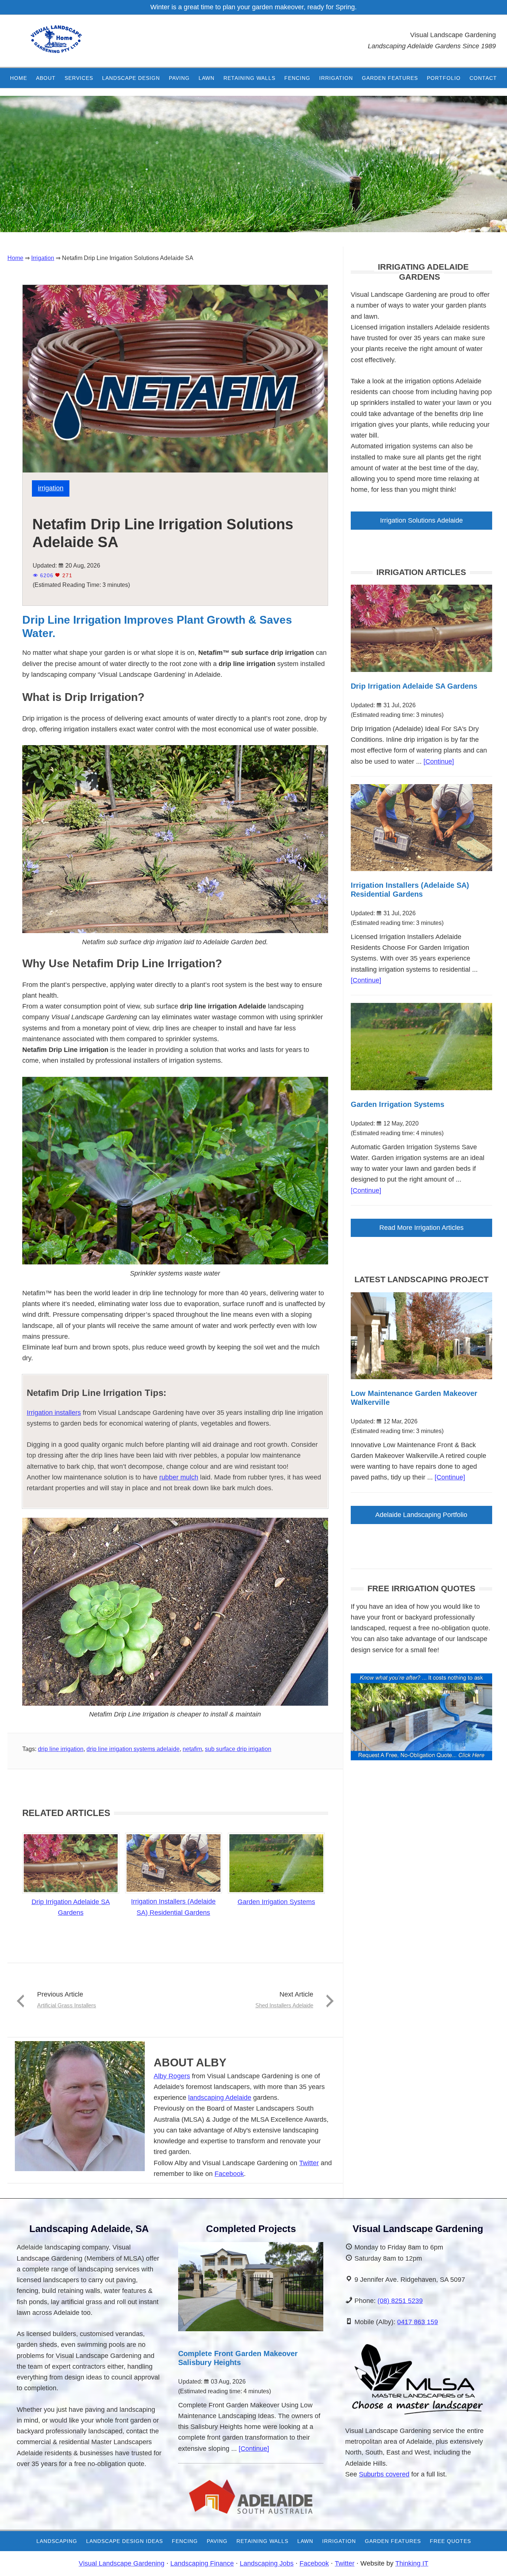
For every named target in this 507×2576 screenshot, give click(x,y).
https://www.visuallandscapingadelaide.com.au (69, 45)
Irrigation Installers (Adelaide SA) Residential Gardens (173, 1907)
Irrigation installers (54, 1413)
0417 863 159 (418, 2322)
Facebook (229, 2174)
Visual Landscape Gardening (122, 2563)
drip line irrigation (61, 1749)
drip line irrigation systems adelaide (133, 1749)
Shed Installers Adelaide (284, 2005)
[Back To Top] (481, 2563)
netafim (192, 1749)
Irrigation (51, 488)
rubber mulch (179, 1477)
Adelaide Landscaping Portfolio (421, 1515)
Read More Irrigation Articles (421, 1228)
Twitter (309, 2163)
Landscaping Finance (202, 2563)
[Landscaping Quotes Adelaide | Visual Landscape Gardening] (421, 1758)
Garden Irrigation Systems (276, 1902)
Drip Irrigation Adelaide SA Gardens (71, 1907)
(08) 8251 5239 (400, 2301)
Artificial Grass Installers (67, 2005)
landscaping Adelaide (220, 2098)
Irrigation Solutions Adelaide (421, 520)
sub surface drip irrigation (238, 1749)
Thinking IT (412, 2563)
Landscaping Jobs (267, 2563)
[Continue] (439, 761)
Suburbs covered (384, 2474)
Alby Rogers (172, 2076)
